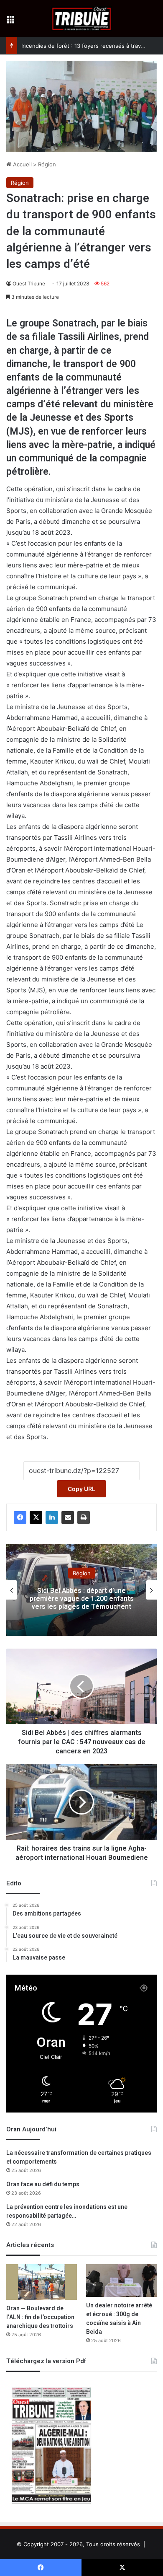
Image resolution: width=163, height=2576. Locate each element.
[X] (36, 1517)
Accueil (22, 164)
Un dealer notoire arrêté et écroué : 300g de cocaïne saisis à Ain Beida (119, 2319)
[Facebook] (20, 1517)
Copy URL (81, 1489)
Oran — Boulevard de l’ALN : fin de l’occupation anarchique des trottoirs (40, 2317)
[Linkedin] (52, 1517)
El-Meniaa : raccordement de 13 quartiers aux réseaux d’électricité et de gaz (81, 1598)
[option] (81, 1590)
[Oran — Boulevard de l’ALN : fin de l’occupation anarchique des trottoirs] (42, 2282)
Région (47, 164)
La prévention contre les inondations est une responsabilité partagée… (67, 2211)
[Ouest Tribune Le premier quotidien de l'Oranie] (82, 18)
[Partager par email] (68, 1517)
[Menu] (10, 22)
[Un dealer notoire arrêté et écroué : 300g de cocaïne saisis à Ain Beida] (121, 2280)
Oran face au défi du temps (43, 2184)
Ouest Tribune (29, 283)
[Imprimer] (84, 1517)
